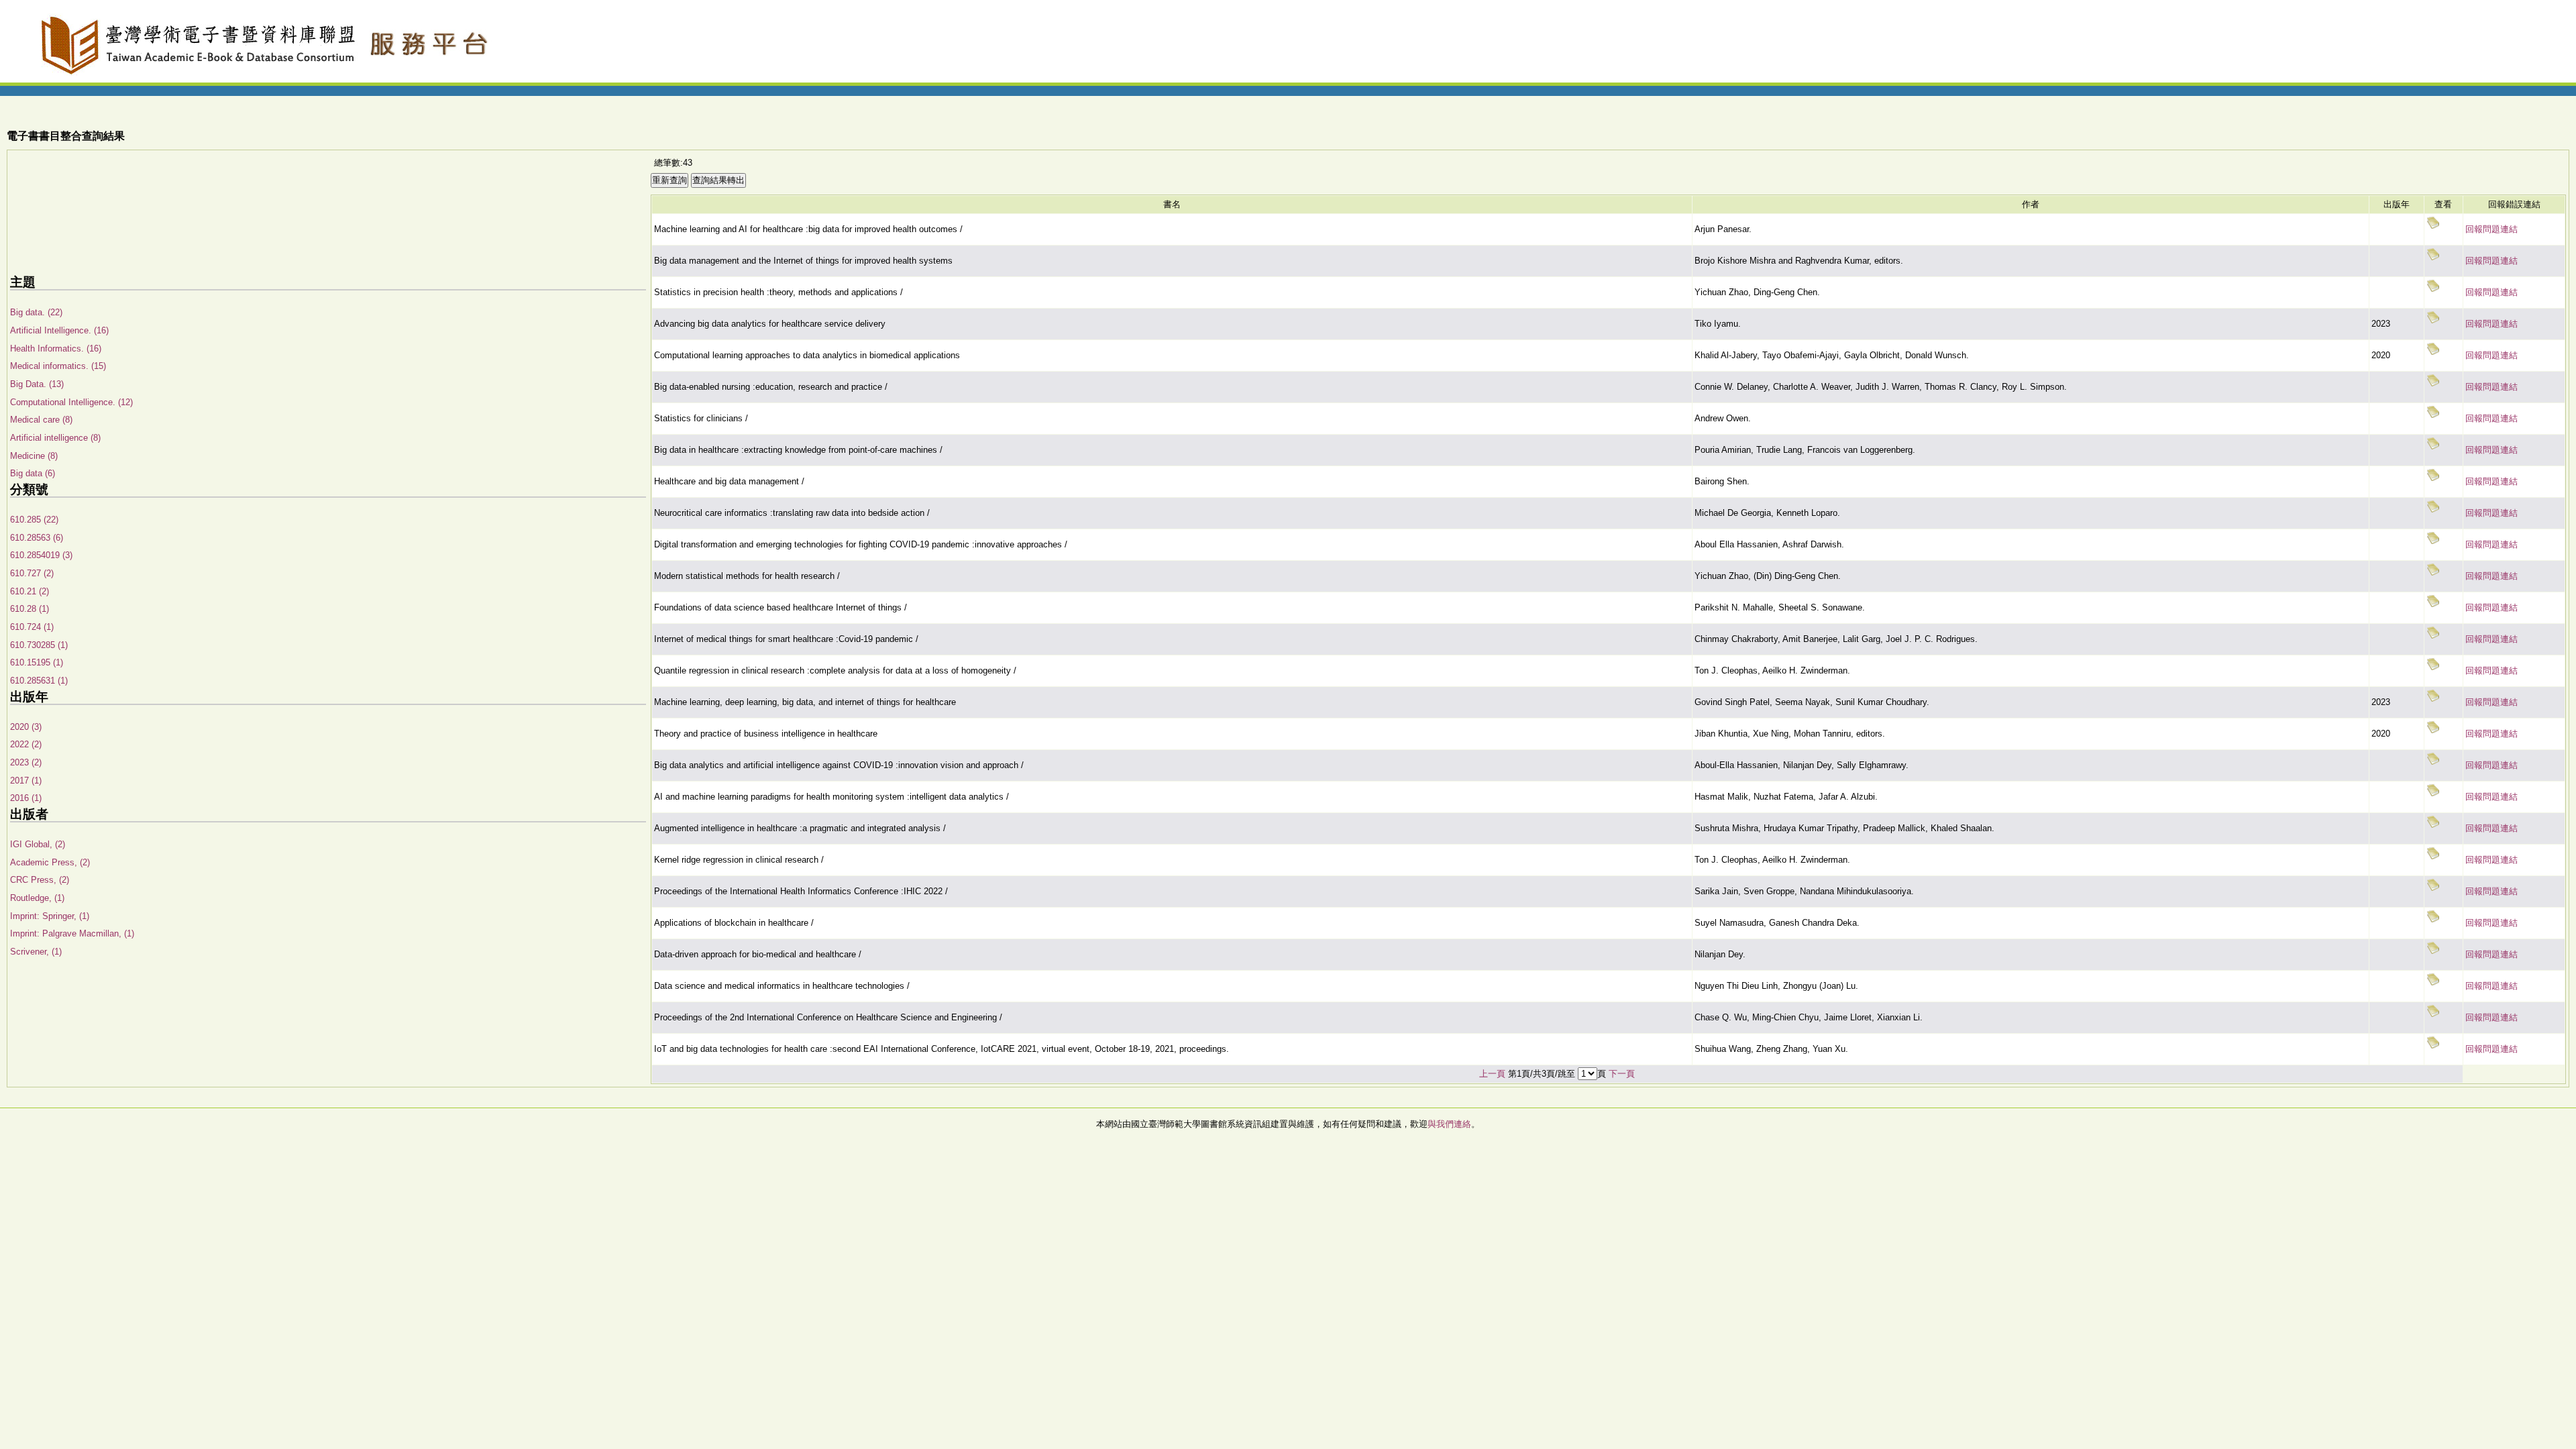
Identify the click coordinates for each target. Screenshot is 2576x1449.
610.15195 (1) (37, 662)
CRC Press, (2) (40, 880)
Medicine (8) (34, 456)
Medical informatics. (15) (58, 366)
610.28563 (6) (37, 538)
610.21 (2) (30, 591)
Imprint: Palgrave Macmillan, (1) (72, 933)
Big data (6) (33, 473)
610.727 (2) (32, 573)
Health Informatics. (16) (56, 348)
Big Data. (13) (37, 384)
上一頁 (1492, 1074)
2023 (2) (26, 762)
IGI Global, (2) (38, 844)
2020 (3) (26, 727)
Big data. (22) (36, 312)
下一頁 (1622, 1074)
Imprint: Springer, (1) (50, 916)
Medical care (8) (41, 420)
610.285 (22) (34, 520)
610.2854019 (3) (41, 555)
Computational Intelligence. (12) (71, 402)
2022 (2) (26, 744)
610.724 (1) (32, 627)
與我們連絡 (1449, 1124)
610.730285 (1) (39, 645)
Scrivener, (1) (36, 952)
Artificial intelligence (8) (55, 438)
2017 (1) (26, 781)
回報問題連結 (2491, 229)
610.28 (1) (30, 609)
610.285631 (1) (39, 681)
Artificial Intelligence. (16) (59, 330)
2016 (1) (26, 798)
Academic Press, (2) (50, 862)
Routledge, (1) (37, 898)
